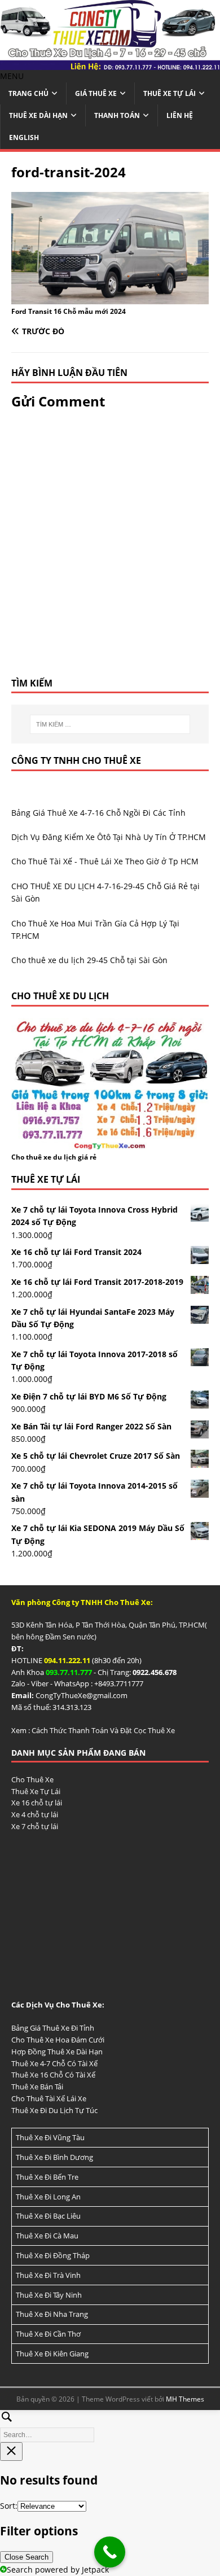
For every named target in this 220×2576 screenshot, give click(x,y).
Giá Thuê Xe (96, 93)
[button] (12, 76)
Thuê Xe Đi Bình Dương (54, 2157)
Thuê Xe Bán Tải (37, 2087)
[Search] (110, 2424)
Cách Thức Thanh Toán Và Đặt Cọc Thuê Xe (103, 1730)
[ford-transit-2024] (110, 297)
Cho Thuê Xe (32, 1779)
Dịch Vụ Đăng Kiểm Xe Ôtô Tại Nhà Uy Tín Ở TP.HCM (109, 837)
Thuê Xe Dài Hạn (38, 115)
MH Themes (185, 2399)
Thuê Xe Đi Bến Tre (47, 2177)
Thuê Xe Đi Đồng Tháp (53, 2255)
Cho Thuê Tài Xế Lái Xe (49, 2098)
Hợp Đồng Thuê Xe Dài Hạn (57, 2052)
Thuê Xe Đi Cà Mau (47, 2236)
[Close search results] (11, 2452)
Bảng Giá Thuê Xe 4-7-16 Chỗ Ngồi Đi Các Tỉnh (98, 813)
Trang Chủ (28, 93)
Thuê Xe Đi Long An (48, 2197)
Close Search (27, 2557)
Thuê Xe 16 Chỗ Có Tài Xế (53, 2075)
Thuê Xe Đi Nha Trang (52, 2314)
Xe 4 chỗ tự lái (35, 1814)
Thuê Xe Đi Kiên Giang (52, 2354)
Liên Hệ (180, 115)
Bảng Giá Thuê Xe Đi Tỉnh (53, 2028)
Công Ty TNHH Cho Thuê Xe (76, 760)
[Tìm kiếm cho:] (110, 724)
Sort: (9, 2506)
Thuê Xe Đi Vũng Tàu (50, 2137)
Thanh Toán (117, 115)
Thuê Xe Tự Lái (170, 93)
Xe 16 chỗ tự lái (37, 1803)
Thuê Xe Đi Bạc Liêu (48, 2216)
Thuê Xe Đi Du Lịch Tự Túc (54, 2110)
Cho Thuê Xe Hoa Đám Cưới (58, 2040)
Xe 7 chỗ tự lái (35, 1826)
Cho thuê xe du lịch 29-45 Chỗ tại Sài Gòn (89, 960)
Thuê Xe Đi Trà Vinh (48, 2275)
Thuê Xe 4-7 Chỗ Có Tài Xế (54, 2063)
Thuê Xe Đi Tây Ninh (49, 2295)
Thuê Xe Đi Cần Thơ (48, 2334)
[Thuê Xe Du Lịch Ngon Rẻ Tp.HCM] (110, 63)
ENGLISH (24, 137)
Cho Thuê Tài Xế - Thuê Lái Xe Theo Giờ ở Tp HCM (105, 861)
